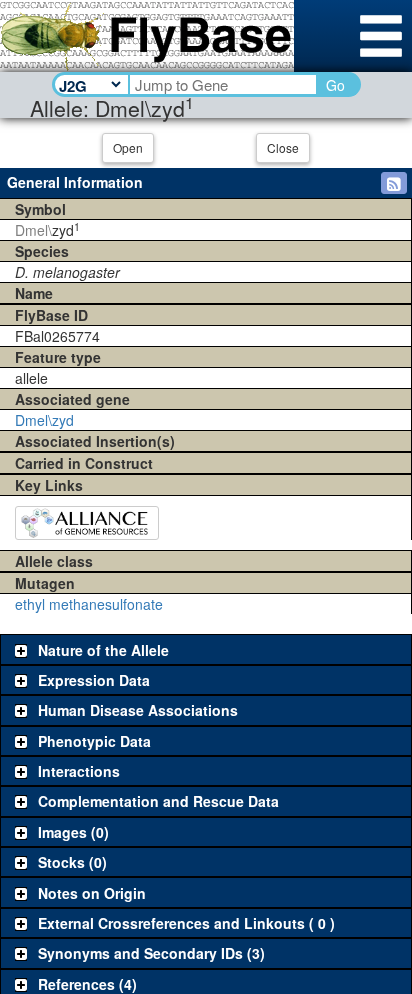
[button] (394, 183)
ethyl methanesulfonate (89, 604)
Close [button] (283, 147)
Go (335, 85)
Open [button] (128, 147)
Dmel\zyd (44, 420)
